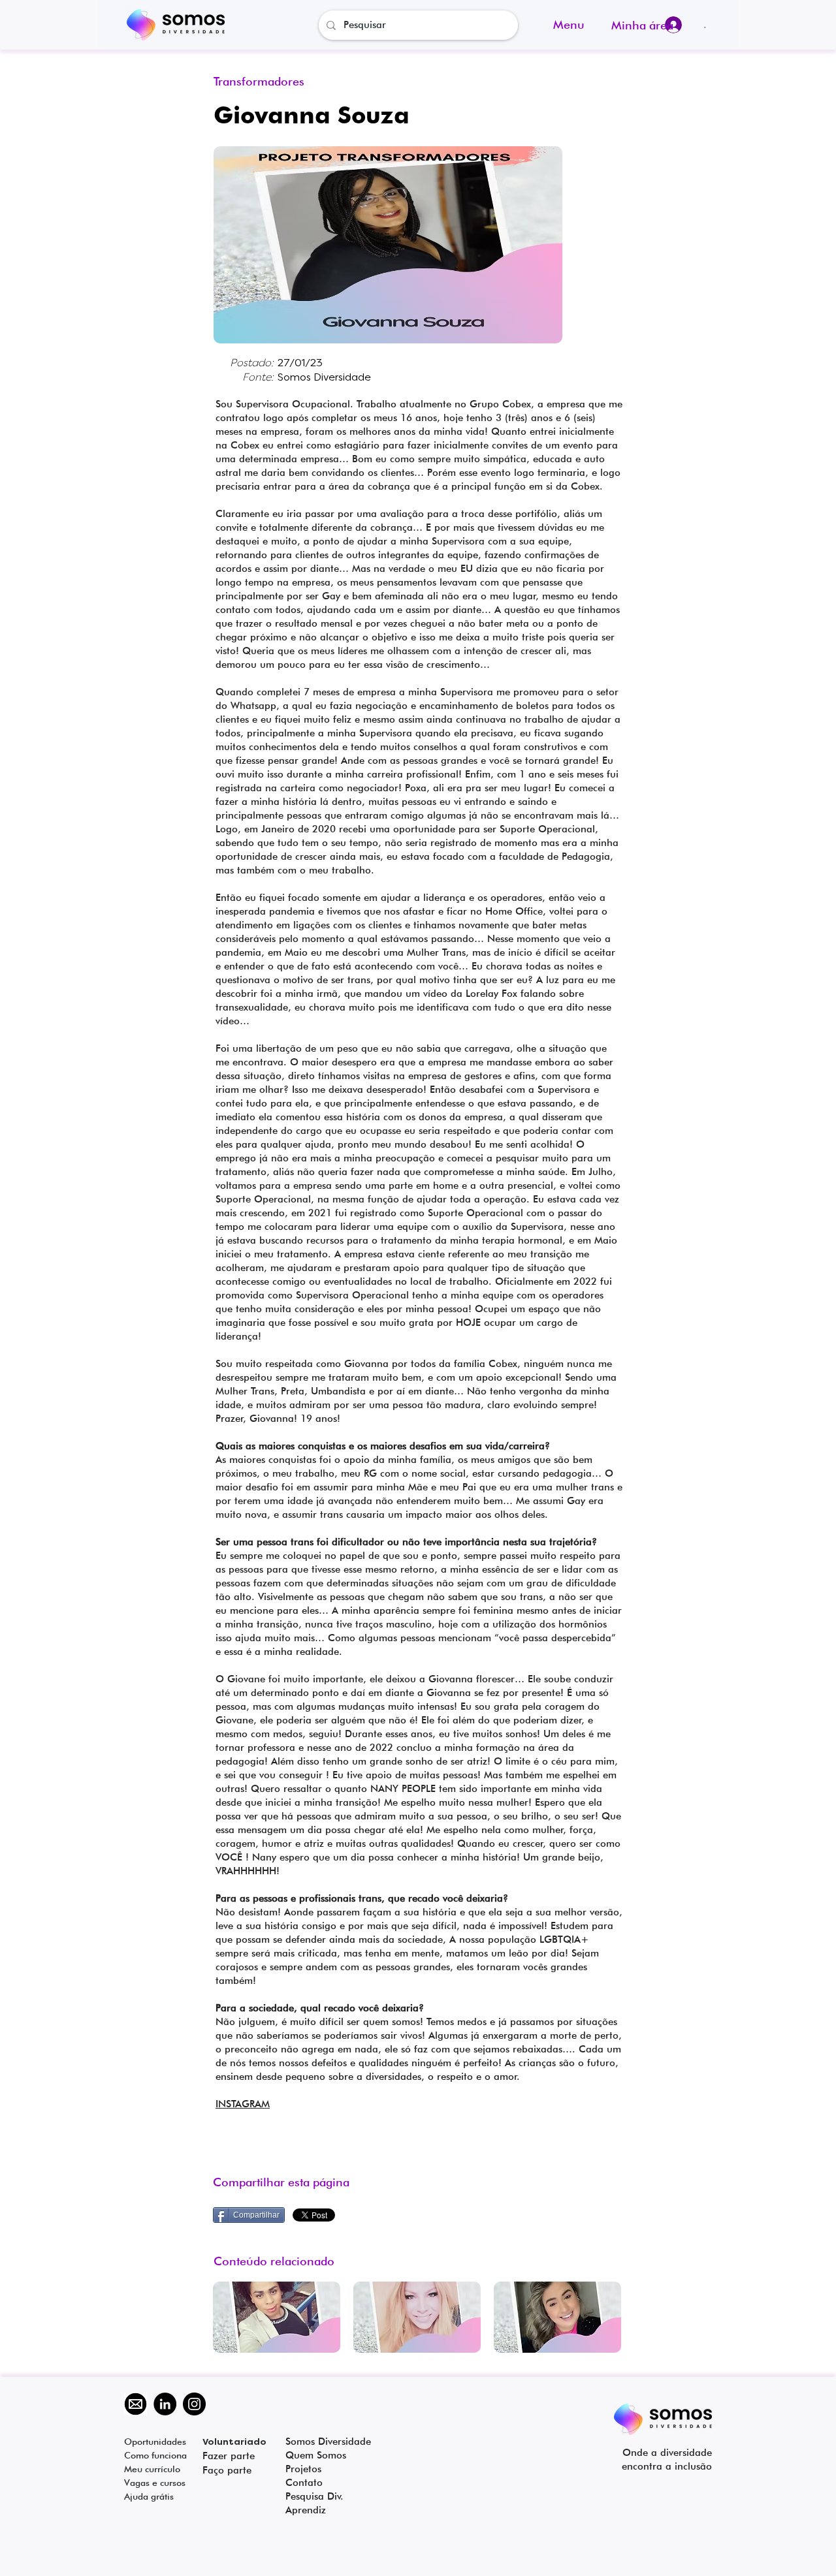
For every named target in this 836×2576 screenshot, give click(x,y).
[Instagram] (194, 2404)
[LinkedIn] (165, 2404)
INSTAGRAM (243, 2104)
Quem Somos (316, 2455)
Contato (304, 2483)
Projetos (303, 2469)
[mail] (136, 2404)
